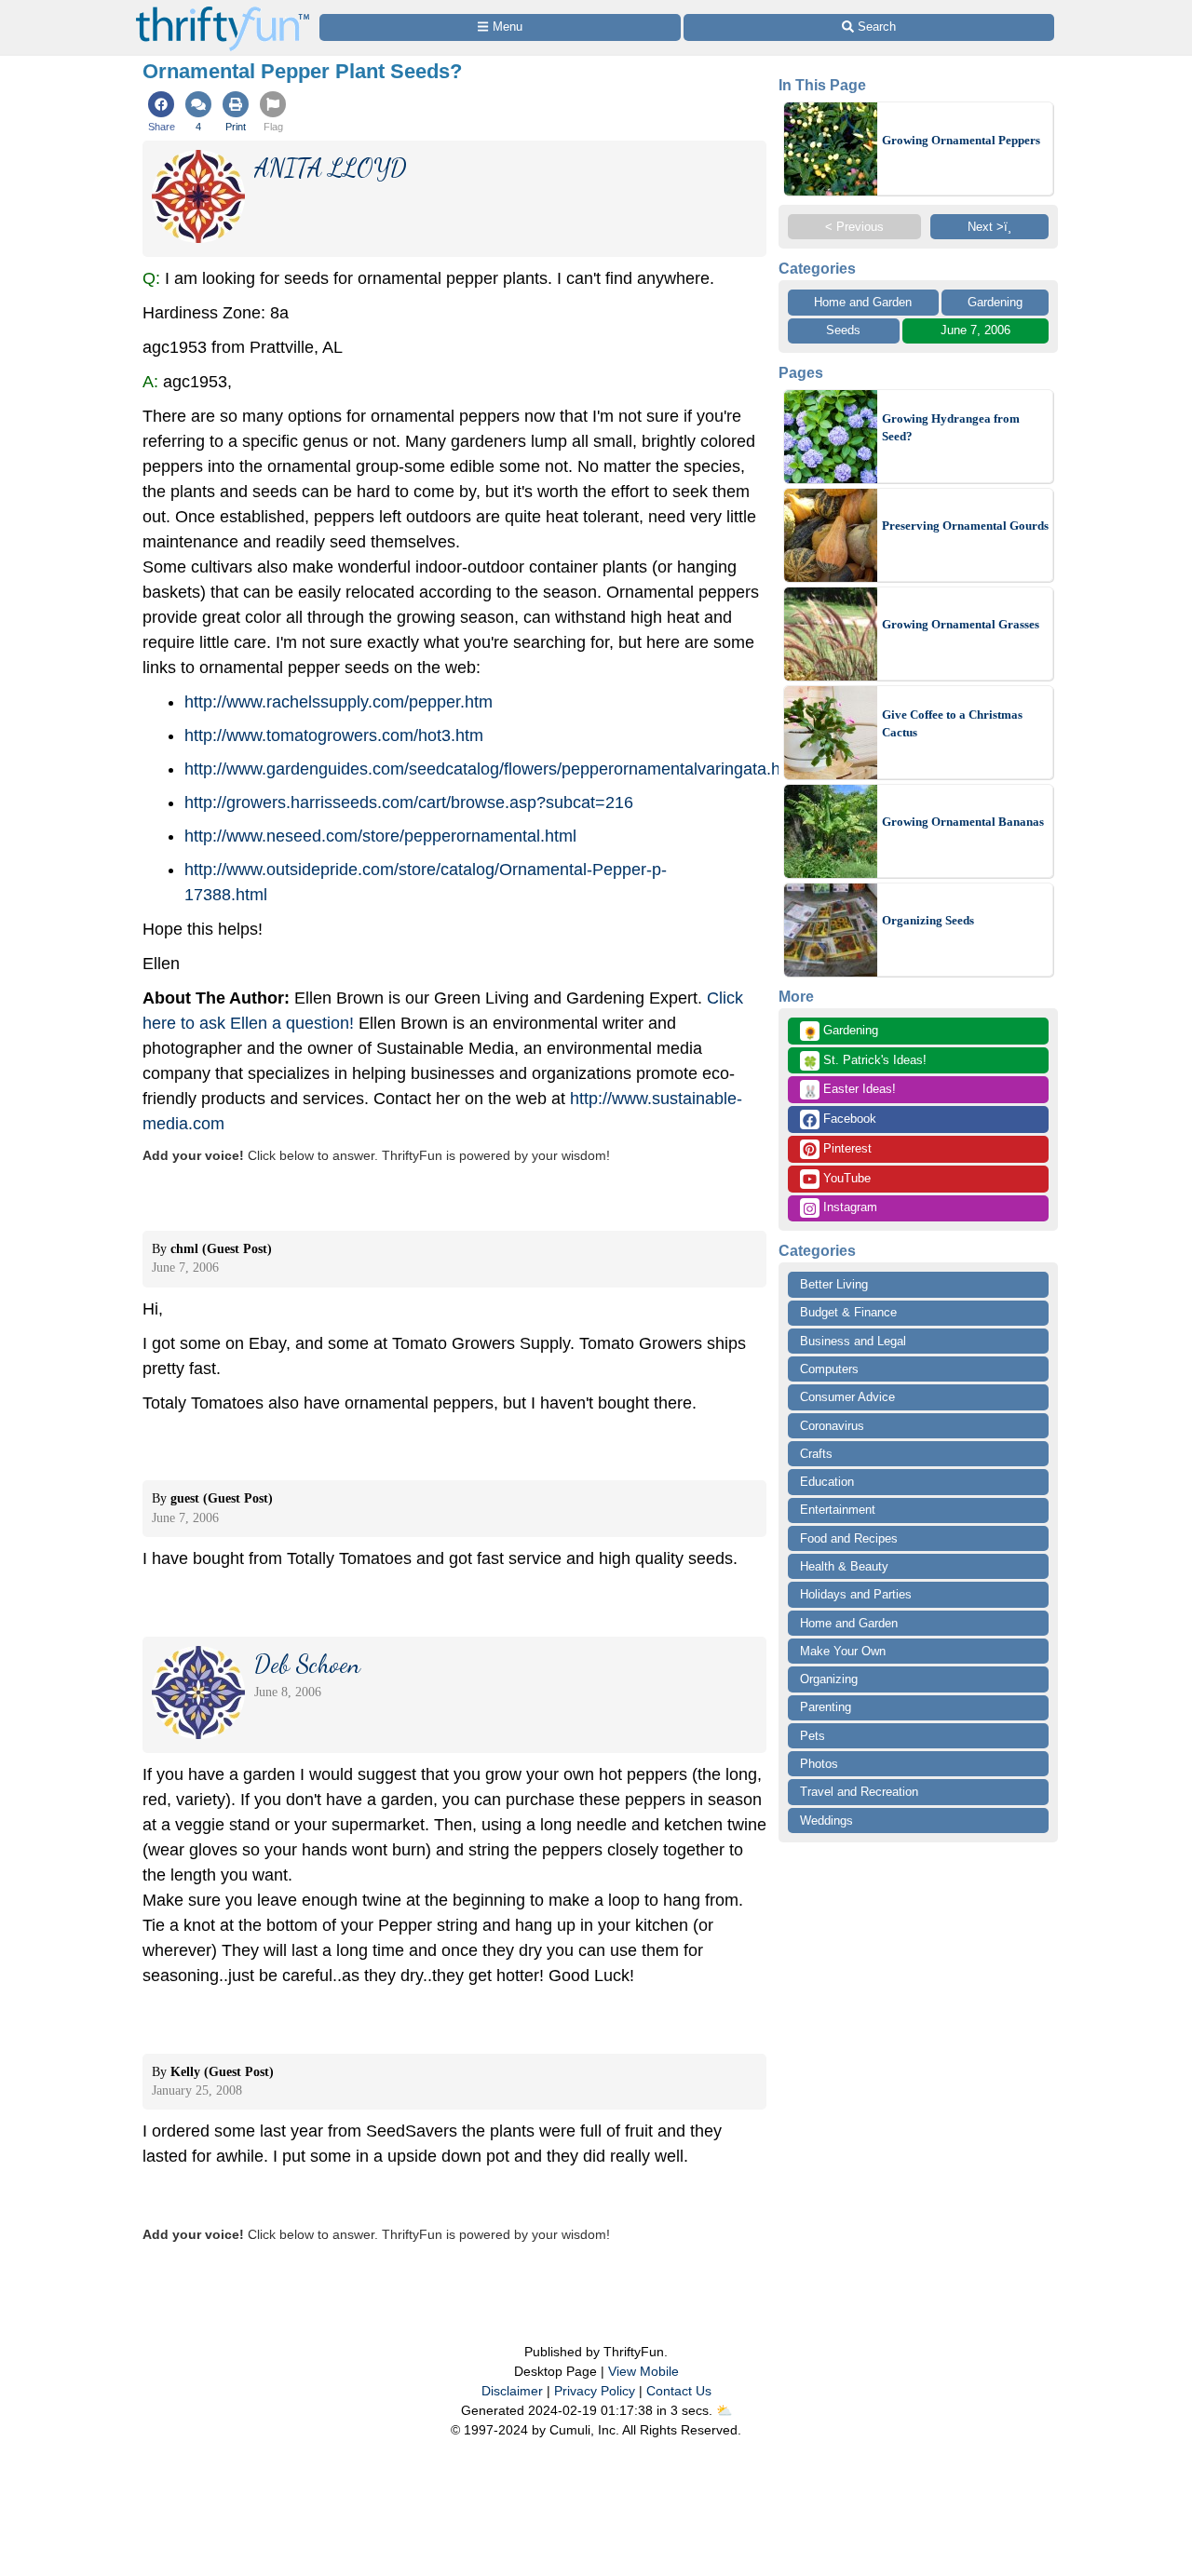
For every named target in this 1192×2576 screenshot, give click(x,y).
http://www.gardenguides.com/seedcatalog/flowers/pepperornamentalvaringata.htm (492, 769)
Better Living (834, 1284)
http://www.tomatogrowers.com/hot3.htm (334, 735)
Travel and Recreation (859, 1792)
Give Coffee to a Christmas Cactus (952, 724)
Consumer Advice (847, 1397)
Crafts (816, 1454)
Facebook (848, 1119)
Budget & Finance (848, 1312)
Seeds (843, 330)
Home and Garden (863, 302)
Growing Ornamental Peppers (961, 140)
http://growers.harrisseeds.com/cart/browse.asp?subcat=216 (409, 802)
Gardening (995, 302)
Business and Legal (853, 1341)
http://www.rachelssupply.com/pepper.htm (339, 702)
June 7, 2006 (975, 330)
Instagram (848, 1207)
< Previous (854, 227)
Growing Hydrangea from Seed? (951, 428)
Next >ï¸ (989, 227)
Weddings (826, 1821)
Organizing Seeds (928, 920)
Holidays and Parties (856, 1594)
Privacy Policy (595, 2391)
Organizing (829, 1679)
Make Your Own (843, 1651)
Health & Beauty (844, 1566)
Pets (813, 1736)
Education (827, 1482)
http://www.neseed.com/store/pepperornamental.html (380, 836)
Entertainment (838, 1510)
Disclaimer (512, 2391)
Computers (829, 1369)
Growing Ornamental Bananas (963, 822)
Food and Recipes (849, 1538)
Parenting (826, 1707)
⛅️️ (724, 2410)
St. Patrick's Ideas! (865, 1061)
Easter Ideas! (849, 1090)
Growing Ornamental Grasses (961, 624)
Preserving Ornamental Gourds (965, 526)
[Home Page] (223, 11)
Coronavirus (832, 1426)
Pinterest (846, 1148)
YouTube (845, 1178)
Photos (819, 1764)
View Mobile (643, 2371)
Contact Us (679, 2391)
